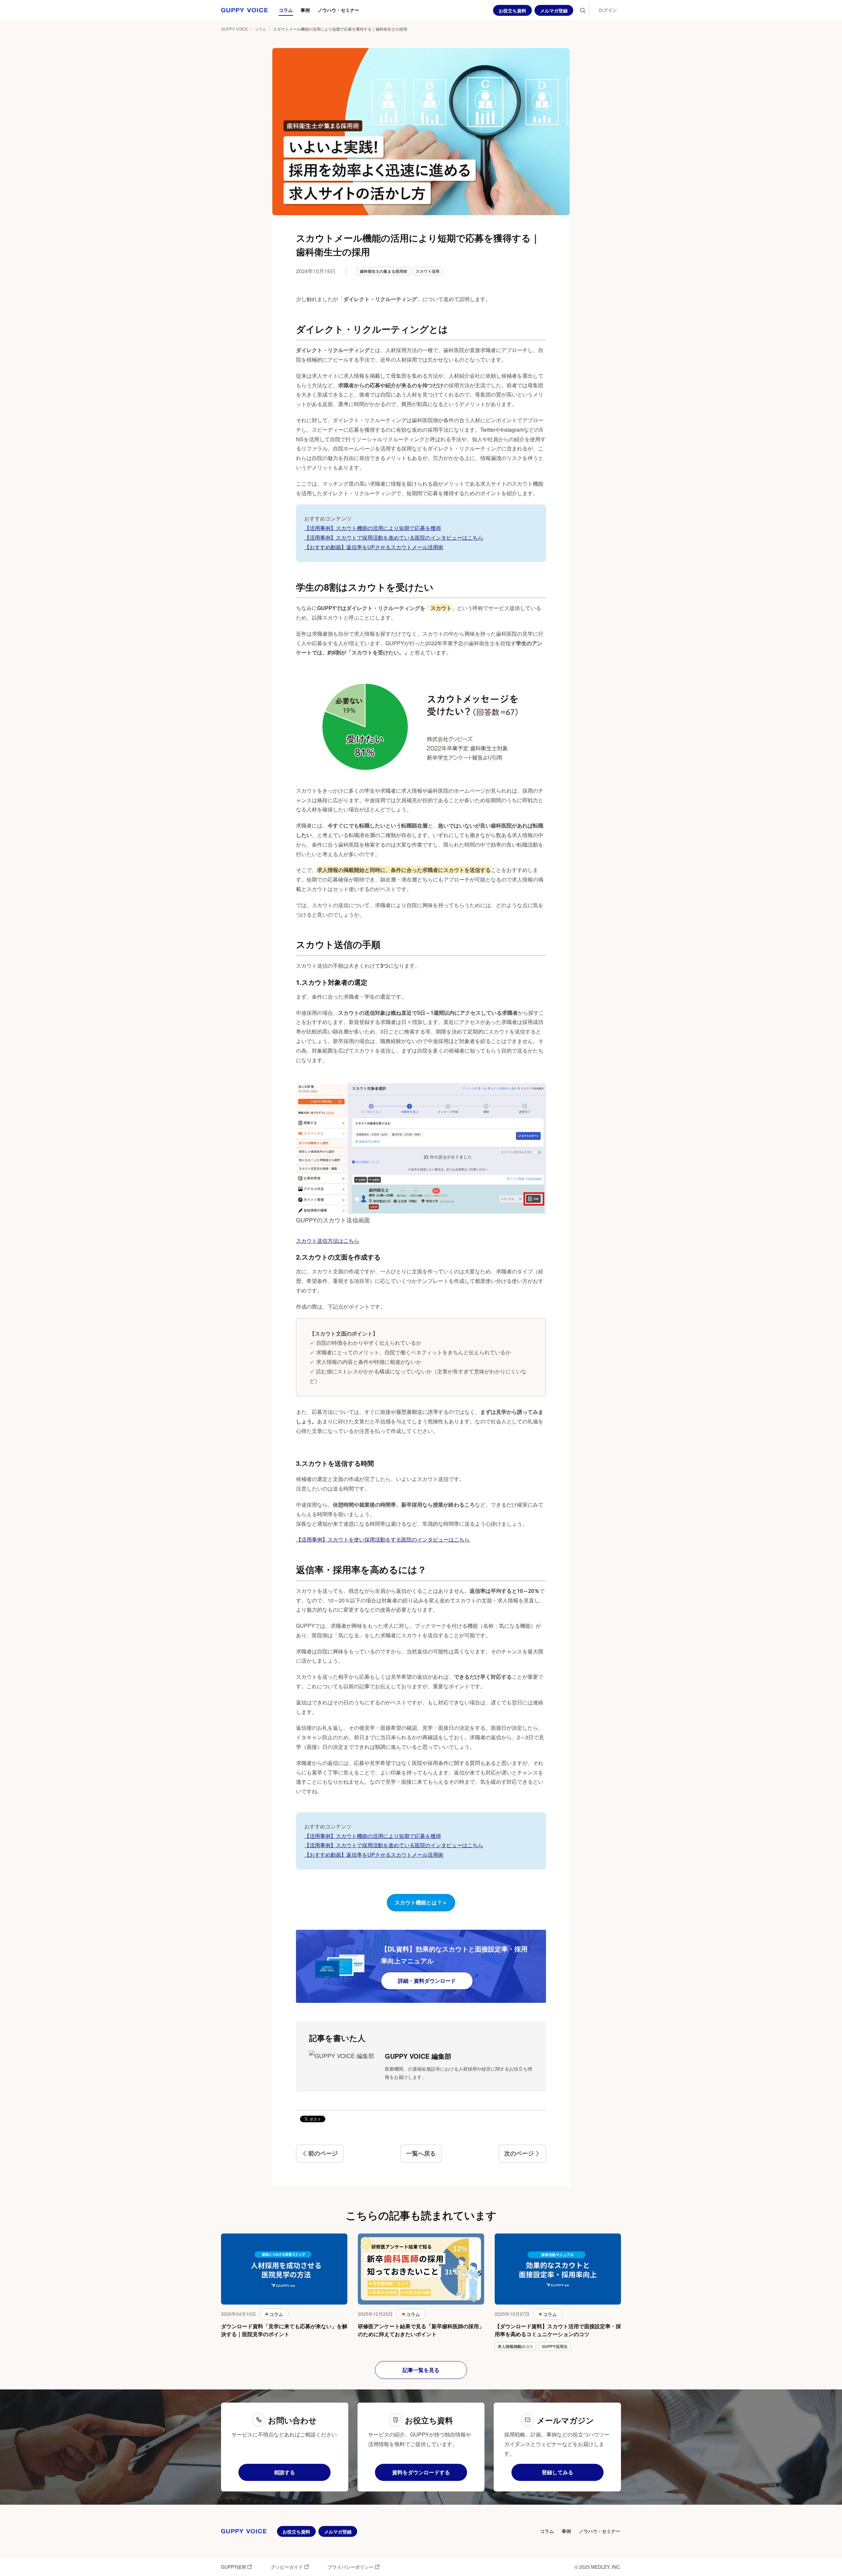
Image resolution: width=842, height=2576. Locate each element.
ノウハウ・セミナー (338, 10)
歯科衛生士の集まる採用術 (384, 271)
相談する (285, 2472)
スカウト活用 (428, 271)
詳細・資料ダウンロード (427, 1981)
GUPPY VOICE (235, 29)
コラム (286, 10)
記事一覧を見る (421, 2370)
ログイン (608, 10)
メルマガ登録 (554, 11)
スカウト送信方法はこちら (328, 1241)
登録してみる (557, 2472)
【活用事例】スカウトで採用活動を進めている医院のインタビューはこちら (394, 537)
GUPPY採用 (234, 2567)
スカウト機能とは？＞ (421, 1902)
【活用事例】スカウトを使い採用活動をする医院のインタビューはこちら (383, 1539)
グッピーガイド (287, 2567)
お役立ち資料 (512, 11)
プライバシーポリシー (351, 2567)
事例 (305, 10)
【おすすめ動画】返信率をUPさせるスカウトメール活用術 (374, 547)
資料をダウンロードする (421, 2472)
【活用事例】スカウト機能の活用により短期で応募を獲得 (373, 528)
